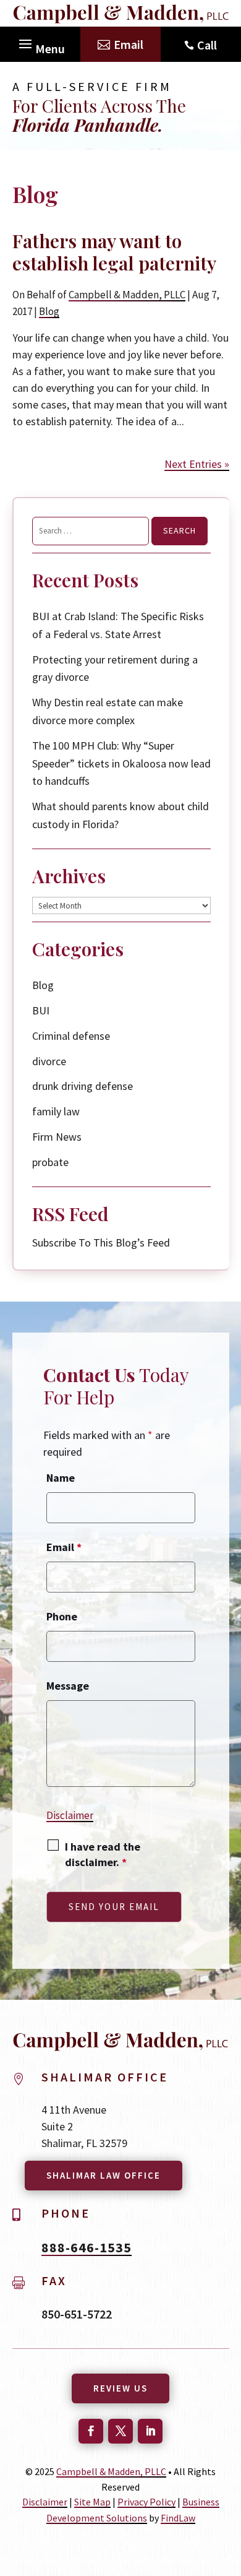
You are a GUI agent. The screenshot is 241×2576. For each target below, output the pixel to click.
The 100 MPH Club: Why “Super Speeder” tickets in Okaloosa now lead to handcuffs (121, 763)
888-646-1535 (87, 2247)
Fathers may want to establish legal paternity (114, 252)
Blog (49, 311)
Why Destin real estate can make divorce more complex (108, 711)
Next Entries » (197, 464)
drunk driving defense (82, 1086)
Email (129, 44)
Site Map (92, 2502)
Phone (62, 1616)
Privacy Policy (146, 2502)
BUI (41, 1010)
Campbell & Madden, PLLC (127, 295)
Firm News (57, 1137)
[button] (40, 41)
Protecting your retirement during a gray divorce (115, 668)
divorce (49, 1061)
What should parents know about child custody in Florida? (120, 815)
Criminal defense (71, 1036)
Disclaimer (70, 1815)
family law (56, 1111)
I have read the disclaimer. (103, 1854)
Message (68, 1686)
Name (61, 1478)
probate (50, 1162)
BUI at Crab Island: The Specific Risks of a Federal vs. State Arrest (118, 625)
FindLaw (178, 2518)
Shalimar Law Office (104, 2175)
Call (207, 45)
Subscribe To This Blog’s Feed (101, 1243)
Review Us (120, 2388)
